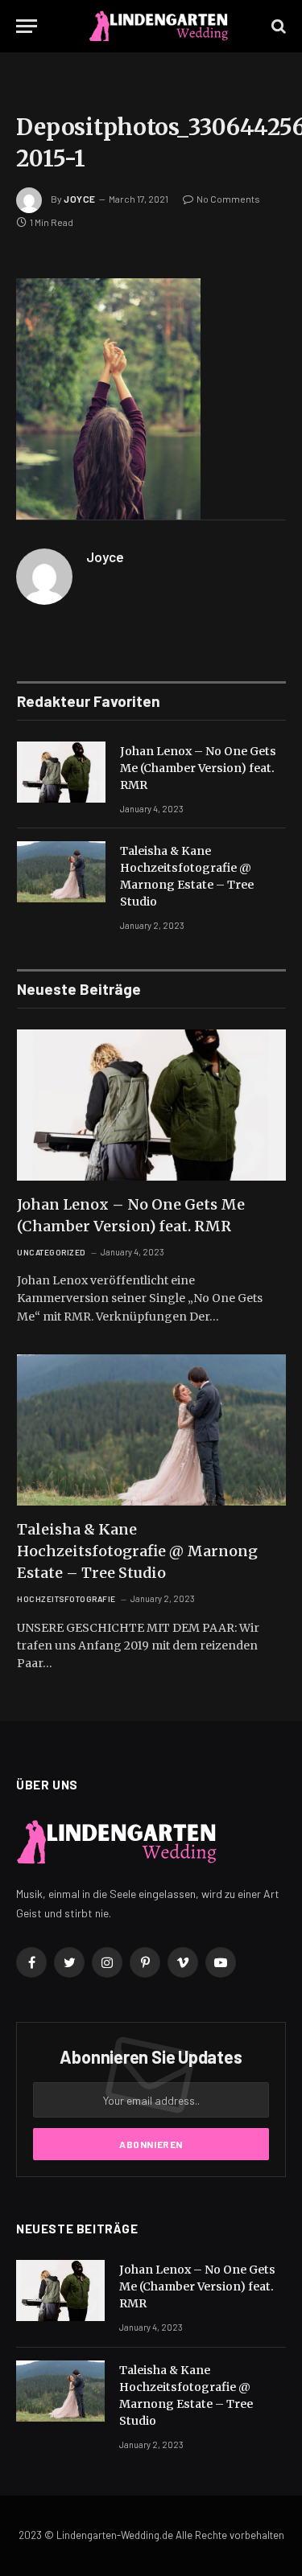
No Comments (228, 199)
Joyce (80, 199)
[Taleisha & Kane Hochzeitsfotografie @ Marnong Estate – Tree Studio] (61, 872)
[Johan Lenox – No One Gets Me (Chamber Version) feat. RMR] (61, 772)
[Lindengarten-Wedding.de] (159, 26)
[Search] (277, 26)
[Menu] (27, 26)
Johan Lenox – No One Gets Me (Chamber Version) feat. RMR (198, 768)
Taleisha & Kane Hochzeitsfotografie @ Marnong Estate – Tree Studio (137, 1551)
